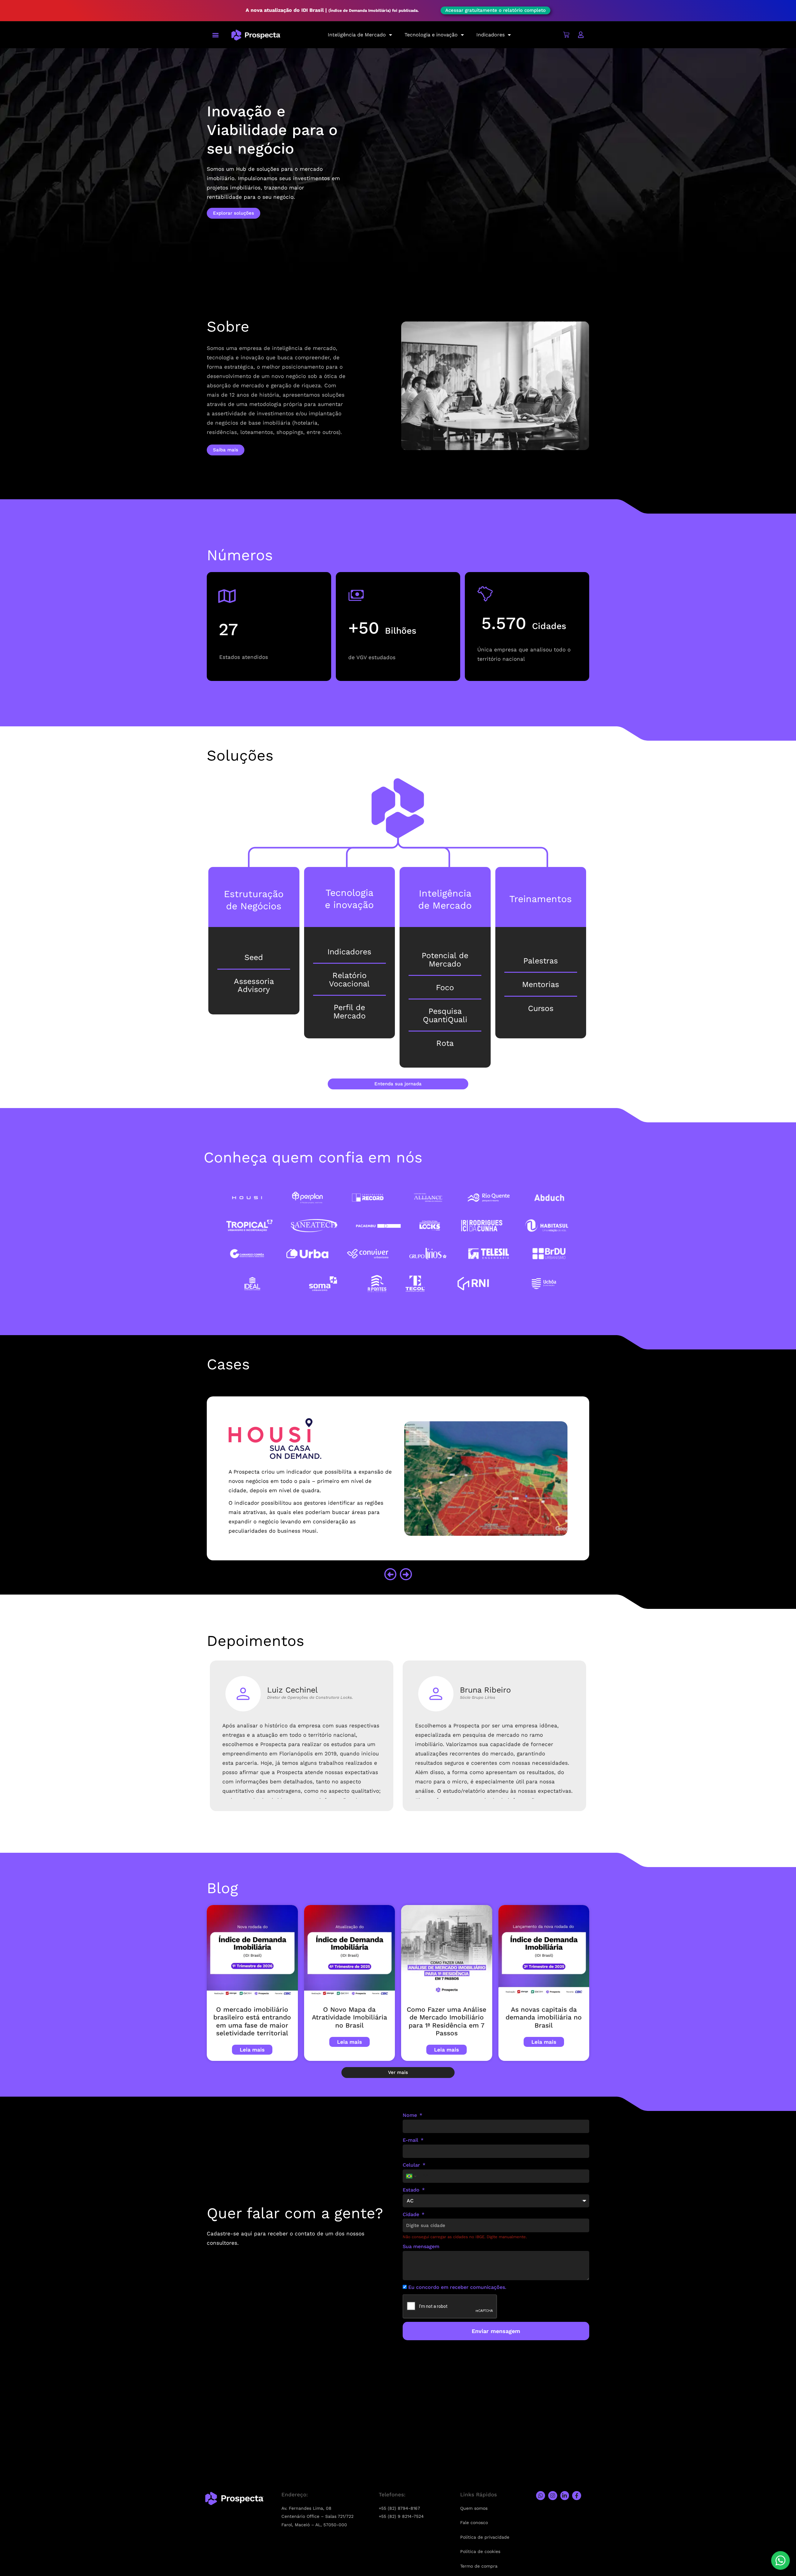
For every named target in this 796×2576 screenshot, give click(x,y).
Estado (412, 2190)
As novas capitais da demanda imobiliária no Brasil (544, 2017)
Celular (412, 2165)
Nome (411, 2115)
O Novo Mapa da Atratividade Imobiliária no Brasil (349, 2017)
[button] (215, 35)
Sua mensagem (421, 2246)
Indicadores (491, 35)
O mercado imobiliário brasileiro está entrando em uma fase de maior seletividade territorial (252, 2021)
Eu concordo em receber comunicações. (457, 2287)
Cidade (412, 2214)
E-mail (411, 2140)
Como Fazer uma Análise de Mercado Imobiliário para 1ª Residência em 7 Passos (447, 2021)
